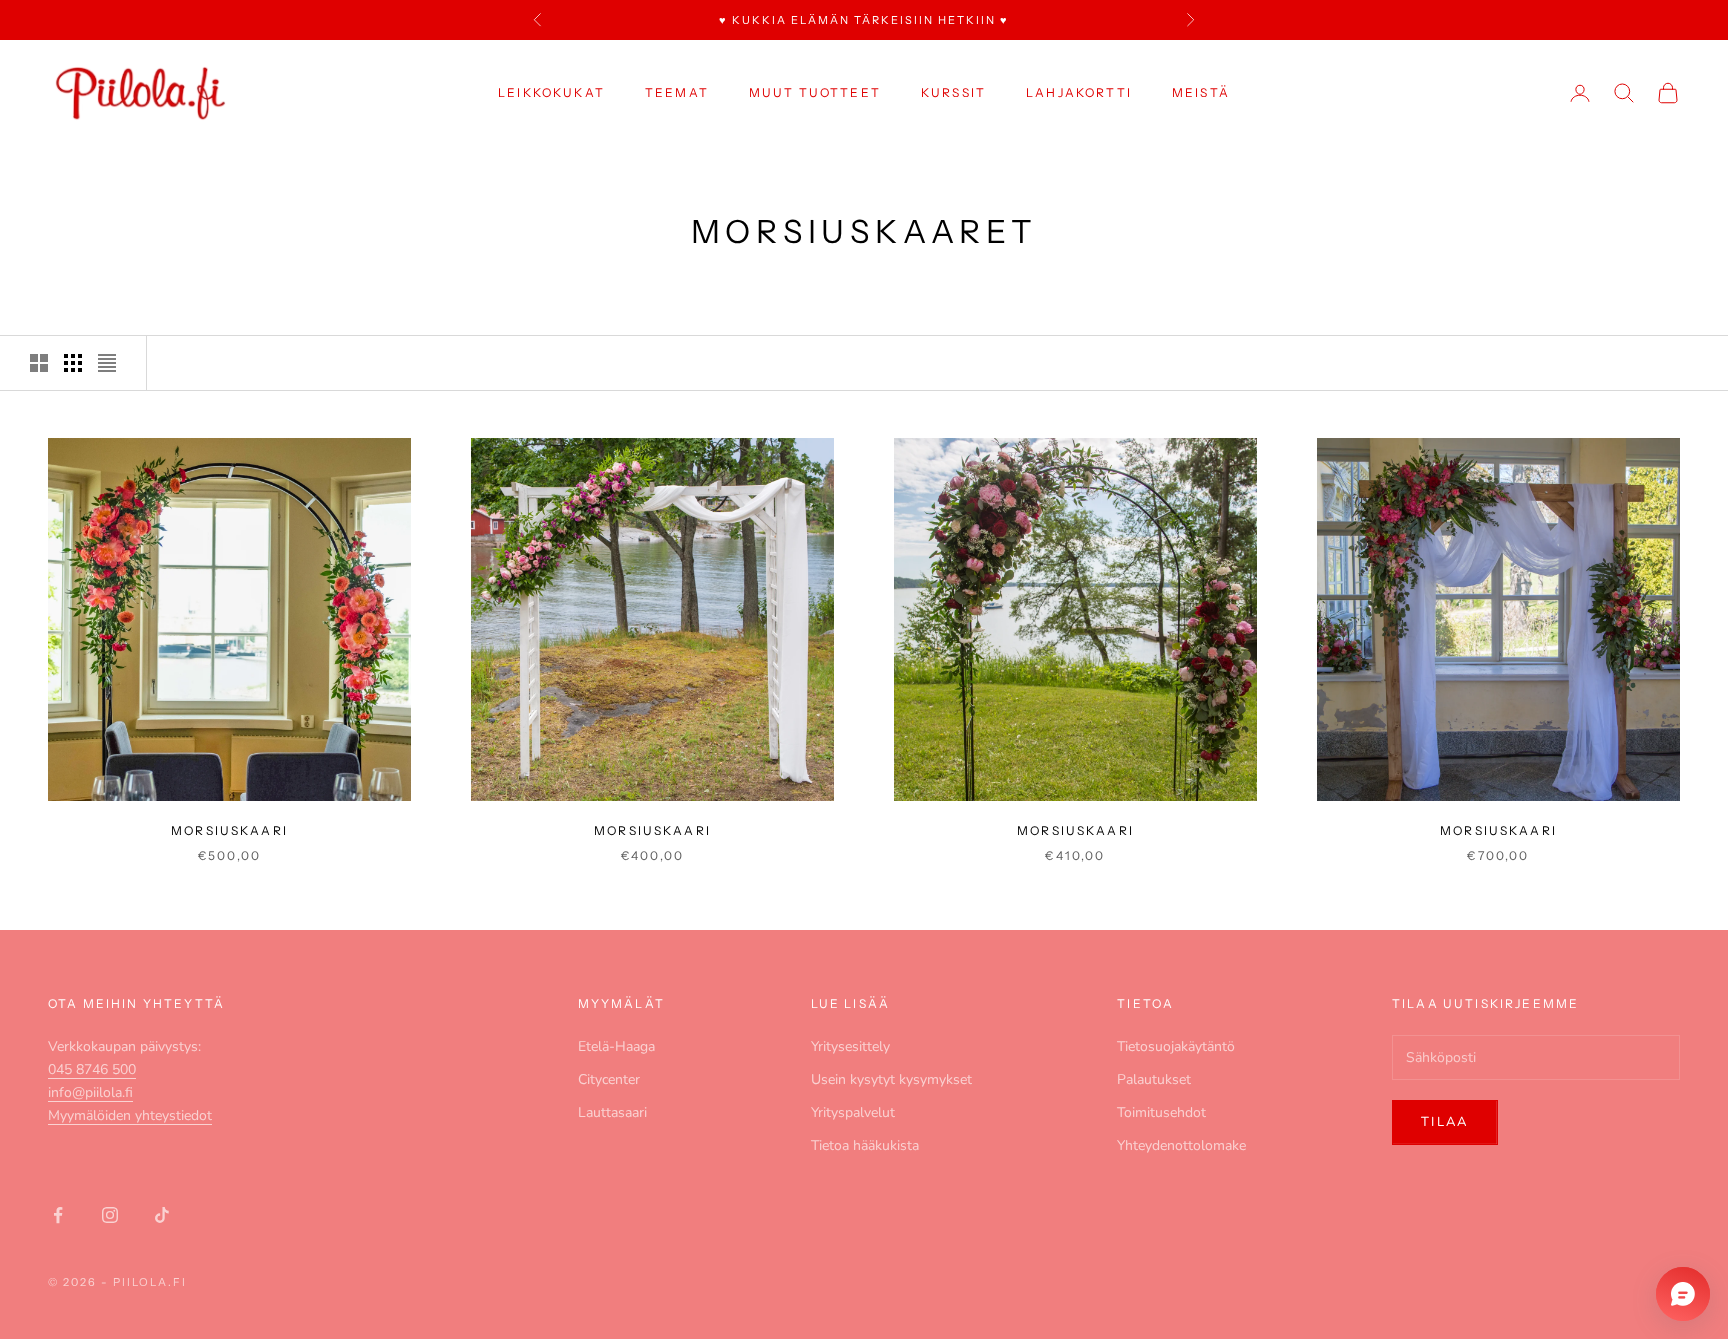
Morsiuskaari (229, 830)
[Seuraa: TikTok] (162, 1215)
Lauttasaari (612, 1112)
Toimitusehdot (1161, 1112)
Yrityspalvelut (853, 1112)
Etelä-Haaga (616, 1046)
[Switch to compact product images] (107, 363)
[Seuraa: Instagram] (110, 1215)
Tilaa (1445, 1122)
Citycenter (609, 1079)
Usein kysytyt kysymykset (891, 1079)
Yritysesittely (850, 1046)
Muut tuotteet (815, 92)
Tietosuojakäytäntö (1176, 1046)
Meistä (1201, 92)
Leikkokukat (551, 92)
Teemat (677, 92)
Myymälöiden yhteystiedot (130, 1115)
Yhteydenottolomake (1181, 1145)
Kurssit (953, 92)
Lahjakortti (1079, 92)
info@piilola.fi (90, 1092)
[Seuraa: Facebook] (58, 1215)
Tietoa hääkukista (865, 1145)
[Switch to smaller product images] (73, 363)
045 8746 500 (92, 1069)
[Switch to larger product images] (39, 363)
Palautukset (1154, 1079)
